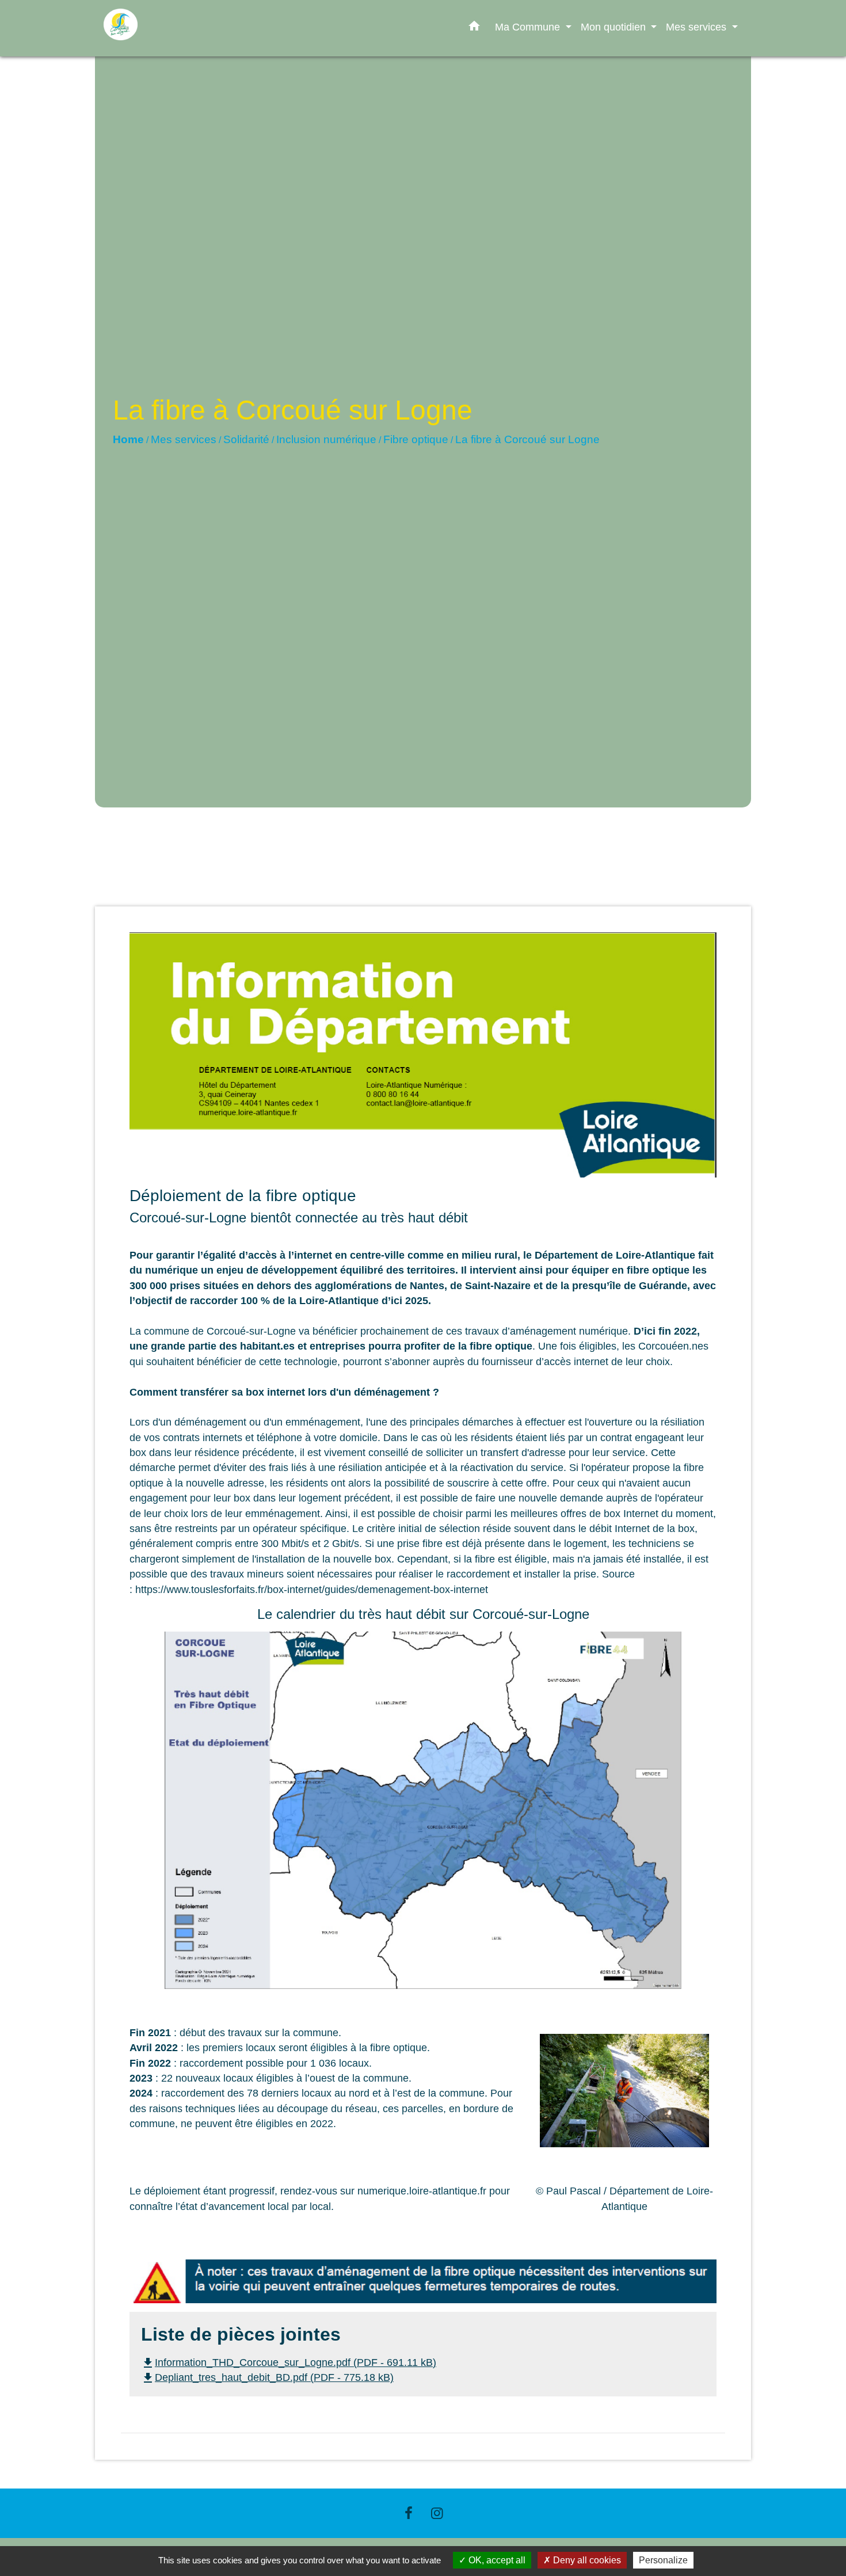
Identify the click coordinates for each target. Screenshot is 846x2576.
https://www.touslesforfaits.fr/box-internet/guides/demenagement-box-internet (312, 1590)
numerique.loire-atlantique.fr (422, 2191)
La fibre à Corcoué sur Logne (527, 439)
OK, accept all (496, 2560)
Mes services (184, 439)
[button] (474, 28)
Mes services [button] (698, 27)
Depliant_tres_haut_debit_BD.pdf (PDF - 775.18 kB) (267, 2377)
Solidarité (246, 439)
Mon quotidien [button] (615, 27)
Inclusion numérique (326, 439)
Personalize (663, 2560)
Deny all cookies (586, 2560)
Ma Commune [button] (529, 27)
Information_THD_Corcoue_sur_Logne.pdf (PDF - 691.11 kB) (289, 2362)
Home (128, 439)
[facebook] (409, 2513)
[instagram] (437, 2513)
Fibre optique (416, 439)
